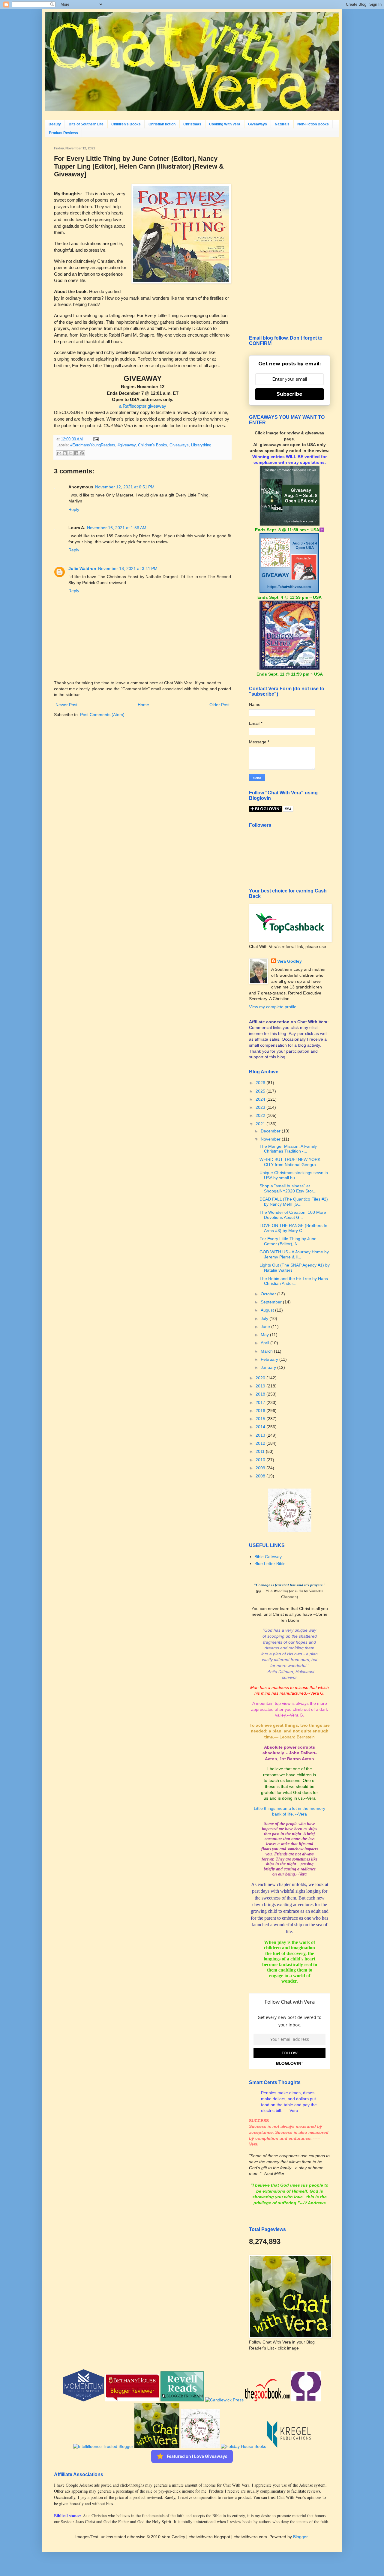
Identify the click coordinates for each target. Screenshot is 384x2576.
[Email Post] (95, 439)
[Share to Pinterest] (82, 453)
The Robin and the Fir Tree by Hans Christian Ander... (294, 1281)
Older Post (219, 705)
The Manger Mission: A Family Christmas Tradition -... (288, 1149)
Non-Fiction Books (313, 124)
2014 (261, 1427)
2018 (261, 1394)
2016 (261, 1411)
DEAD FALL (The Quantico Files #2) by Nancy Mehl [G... (294, 1202)
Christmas (192, 124)
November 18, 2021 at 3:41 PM (128, 568)
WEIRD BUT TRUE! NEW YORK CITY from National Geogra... (290, 1162)
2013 (261, 1435)
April (265, 1343)
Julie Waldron (82, 568)
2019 (261, 1386)
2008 (261, 1476)
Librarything (201, 445)
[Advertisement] (289, 236)
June (266, 1327)
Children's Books (126, 124)
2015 (261, 1419)
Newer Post (66, 705)
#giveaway (127, 445)
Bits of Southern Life (86, 124)
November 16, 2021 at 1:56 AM (117, 528)
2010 (261, 1460)
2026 (261, 1083)
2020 (261, 1378)
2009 (261, 1468)
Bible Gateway (268, 1557)
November (271, 1139)
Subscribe (289, 394)
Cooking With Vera (225, 124)
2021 (261, 1124)
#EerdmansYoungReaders (93, 445)
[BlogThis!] (65, 453)
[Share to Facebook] (76, 453)
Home (143, 705)
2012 (261, 1443)
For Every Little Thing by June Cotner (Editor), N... (288, 1241)
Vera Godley (289, 961)
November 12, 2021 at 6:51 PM (125, 487)
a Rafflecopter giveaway (143, 406)
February (270, 1359)
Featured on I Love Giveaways (197, 2456)
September (272, 1302)
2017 (261, 1402)
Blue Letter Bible (270, 1564)
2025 (261, 1091)
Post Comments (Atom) (102, 715)
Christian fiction (162, 124)
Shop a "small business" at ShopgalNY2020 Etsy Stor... (288, 1188)
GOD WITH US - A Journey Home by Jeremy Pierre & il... (294, 1254)
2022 (261, 1115)
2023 (261, 1107)
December (271, 1131)
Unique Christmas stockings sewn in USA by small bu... (294, 1175)
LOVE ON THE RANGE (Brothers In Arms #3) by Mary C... (293, 1228)
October (269, 1294)
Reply (74, 509)
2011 (261, 1451)
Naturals (282, 124)
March (267, 1351)
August (268, 1310)
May (265, 1335)
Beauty (55, 124)
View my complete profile (273, 1007)
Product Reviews (63, 133)
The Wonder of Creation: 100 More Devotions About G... (293, 1215)
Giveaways (258, 124)
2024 (261, 1099)
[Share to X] (70, 453)
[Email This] (59, 453)
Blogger (300, 2537)
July (265, 1318)
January (269, 1367)
